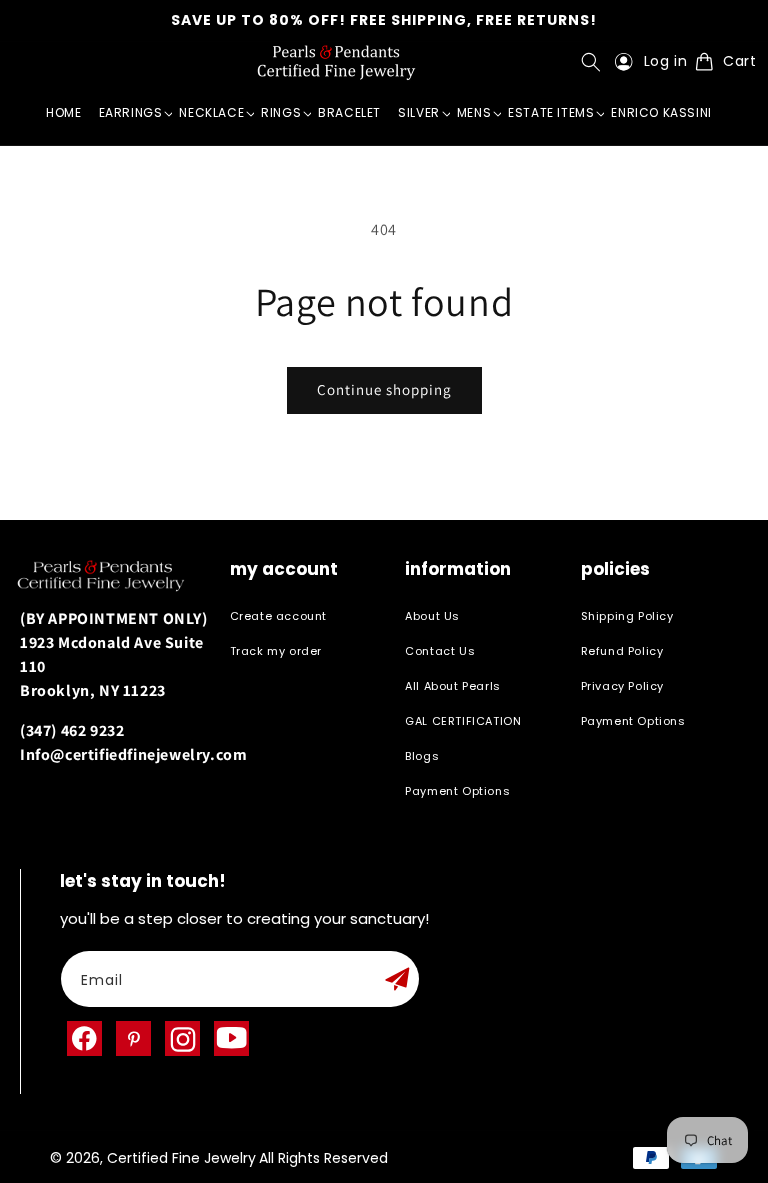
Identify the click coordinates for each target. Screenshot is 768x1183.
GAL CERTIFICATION (463, 721)
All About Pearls (453, 686)
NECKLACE (211, 112)
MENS (474, 112)
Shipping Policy (627, 616)
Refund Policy (622, 651)
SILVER (419, 112)
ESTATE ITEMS (551, 112)
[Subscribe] (397, 979)
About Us (432, 616)
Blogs (422, 756)
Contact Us (440, 651)
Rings (281, 112)
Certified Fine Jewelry (181, 1158)
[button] (595, 62)
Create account (278, 616)
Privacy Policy (622, 686)
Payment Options (457, 791)
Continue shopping (384, 389)
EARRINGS (131, 112)
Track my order (276, 651)
